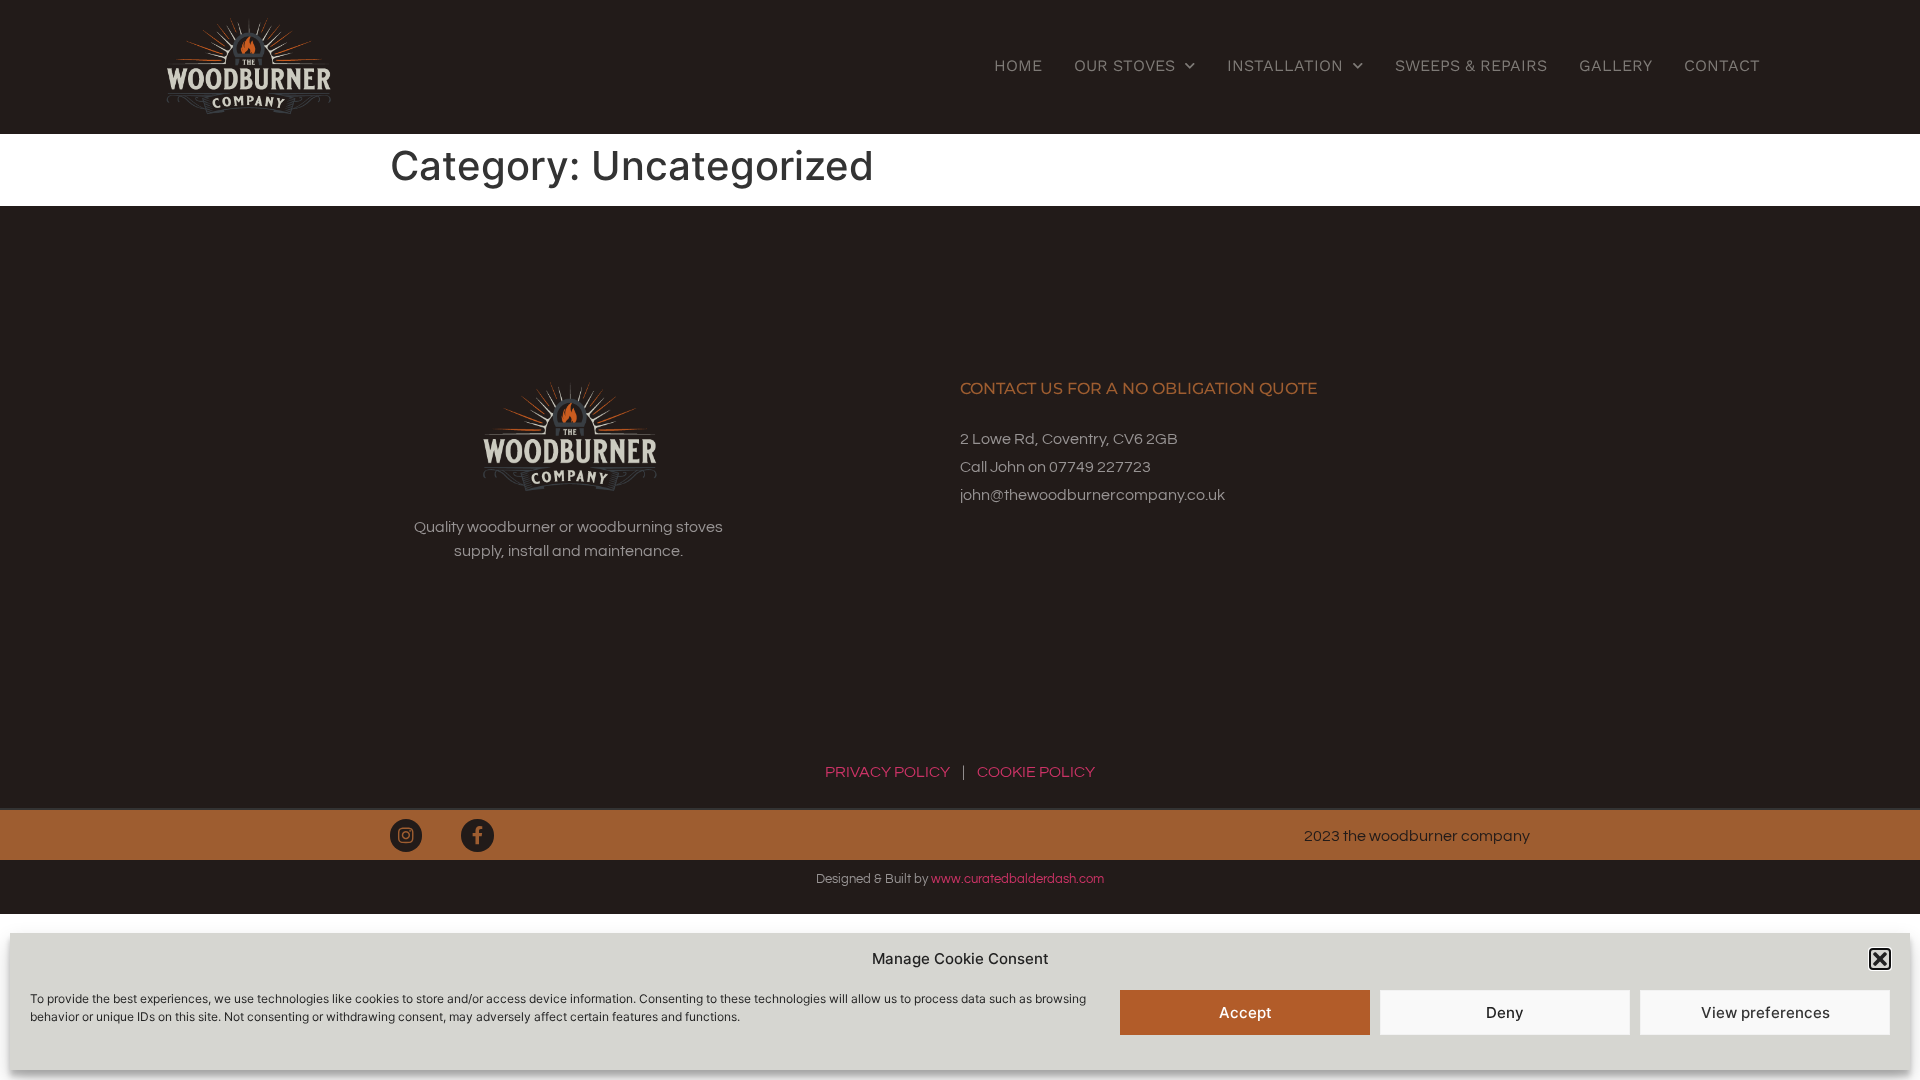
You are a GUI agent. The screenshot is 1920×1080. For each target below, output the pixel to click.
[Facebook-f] (477, 835)
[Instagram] (406, 835)
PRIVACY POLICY (887, 772)
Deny (1505, 1012)
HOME (1018, 65)
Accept (1245, 1012)
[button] (1880, 959)
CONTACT (1722, 65)
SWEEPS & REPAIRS (1471, 65)
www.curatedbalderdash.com (1017, 879)
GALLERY (1615, 65)
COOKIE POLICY (1036, 772)
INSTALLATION (1285, 65)
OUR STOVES (1124, 65)
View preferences (1765, 1012)
